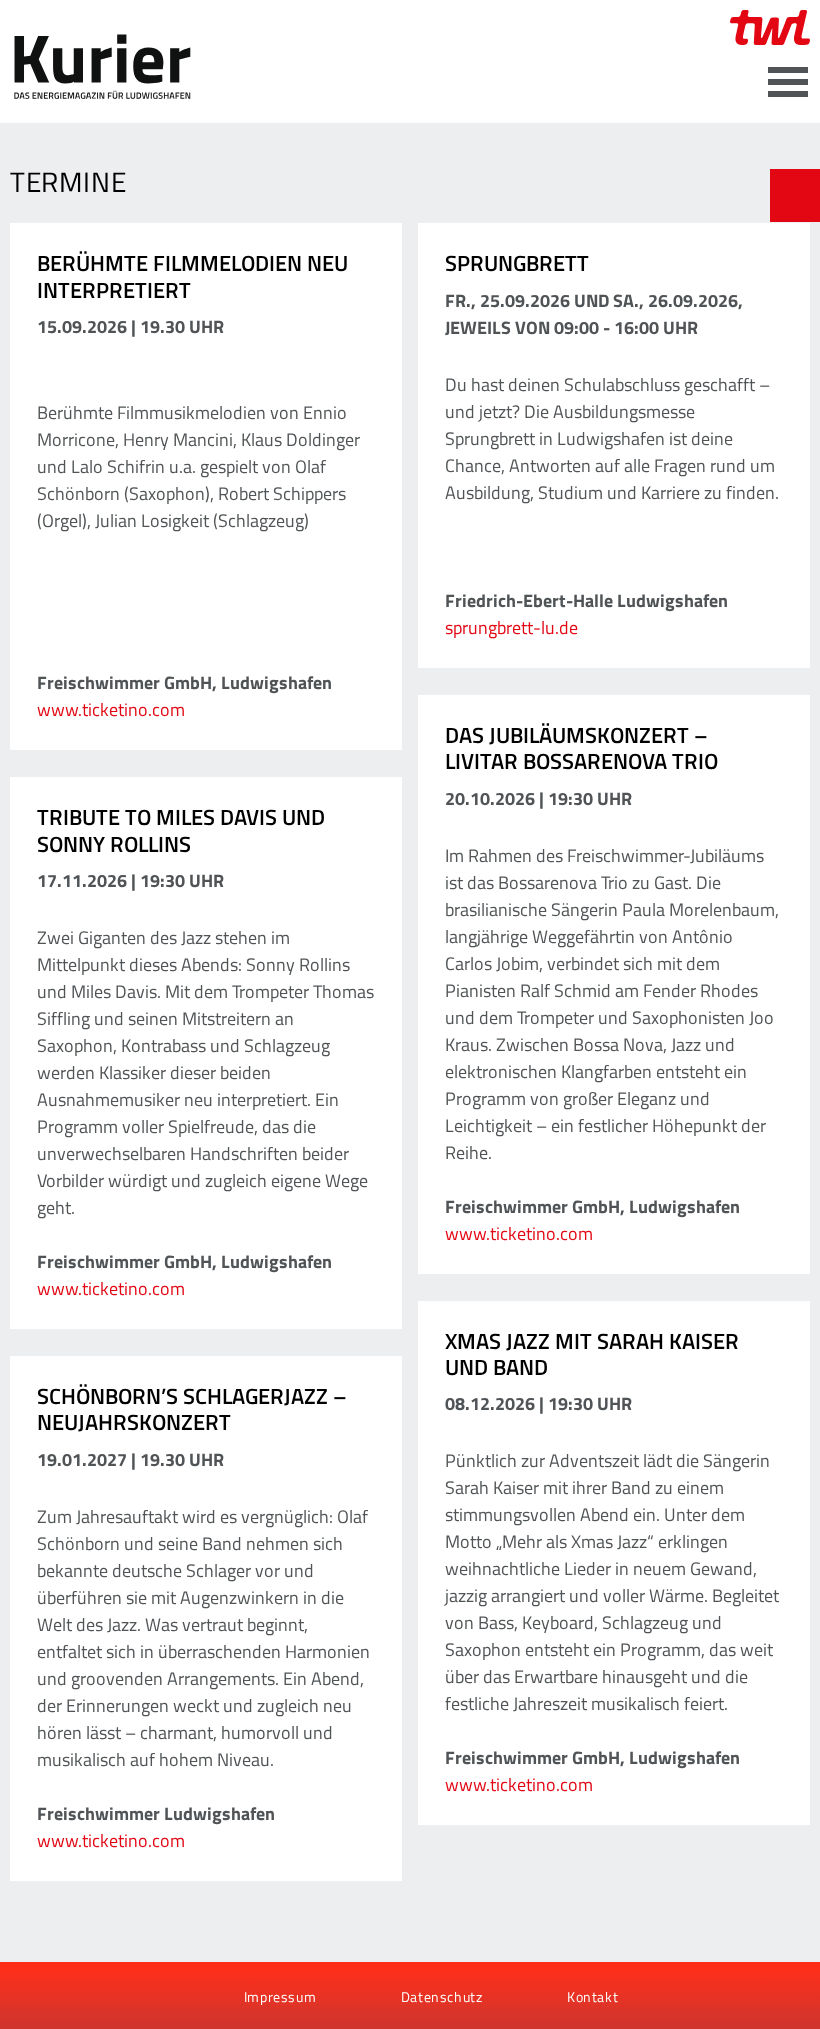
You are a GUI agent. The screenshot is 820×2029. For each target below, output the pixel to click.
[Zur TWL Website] (770, 27)
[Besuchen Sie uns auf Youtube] (66, 1996)
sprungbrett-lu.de (511, 627)
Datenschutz (442, 1996)
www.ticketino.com (111, 709)
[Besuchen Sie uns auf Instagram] (133, 1996)
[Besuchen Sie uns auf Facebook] (32, 1996)
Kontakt (592, 1996)
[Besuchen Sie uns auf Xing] (99, 1996)
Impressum (280, 1996)
